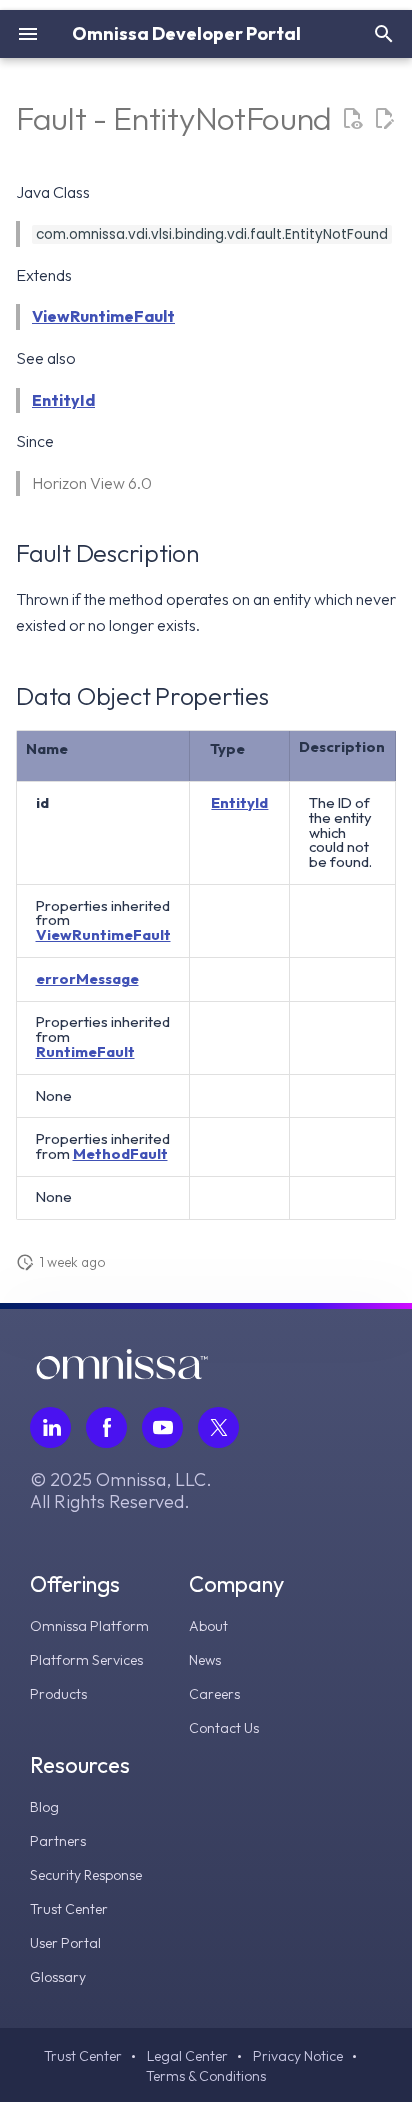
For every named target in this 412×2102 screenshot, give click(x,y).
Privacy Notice (298, 2056)
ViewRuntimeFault (103, 316)
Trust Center (69, 1909)
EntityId (63, 400)
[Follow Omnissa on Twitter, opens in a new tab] (218, 1427)
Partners (58, 1841)
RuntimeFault (85, 1051)
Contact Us (224, 1728)
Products (58, 1694)
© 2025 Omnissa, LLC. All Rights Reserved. (121, 1491)
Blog (44, 1807)
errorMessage (87, 978)
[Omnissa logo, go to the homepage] (122, 1374)
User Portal (65, 1943)
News (205, 1660)
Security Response (86, 1875)
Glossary (58, 1977)
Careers (214, 1694)
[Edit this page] (384, 119)
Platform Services (86, 1660)
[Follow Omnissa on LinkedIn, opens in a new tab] (50, 1427)
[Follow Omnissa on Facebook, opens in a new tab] (106, 1427)
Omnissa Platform (89, 1626)
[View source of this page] (352, 119)
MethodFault (120, 1153)
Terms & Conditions (206, 2076)
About (208, 1626)
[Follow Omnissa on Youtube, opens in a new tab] (162, 1427)
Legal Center (187, 2056)
